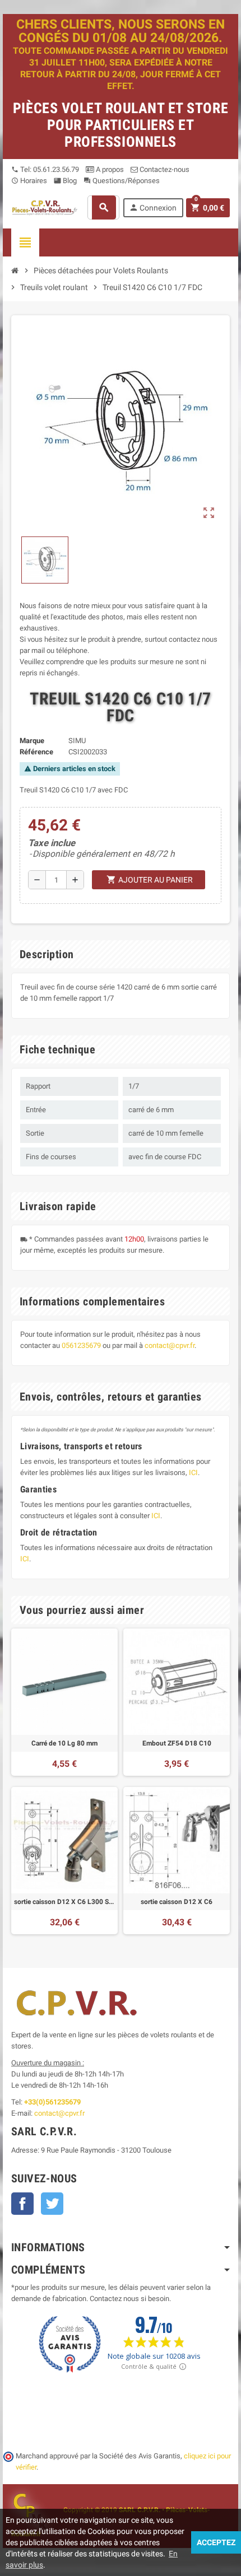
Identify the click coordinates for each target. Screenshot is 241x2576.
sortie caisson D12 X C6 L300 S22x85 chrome (64, 1902)
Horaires (29, 181)
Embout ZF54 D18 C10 (177, 1743)
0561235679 (81, 1345)
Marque (32, 741)
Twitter (52, 2204)
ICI (193, 1473)
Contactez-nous (164, 169)
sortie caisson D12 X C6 (177, 1902)
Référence (36, 752)
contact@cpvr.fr (170, 1345)
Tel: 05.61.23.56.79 (45, 169)
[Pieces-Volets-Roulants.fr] (45, 207)
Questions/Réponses (122, 181)
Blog (65, 181)
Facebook (22, 2204)
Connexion (153, 207)
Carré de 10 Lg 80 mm (64, 1743)
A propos (109, 169)
